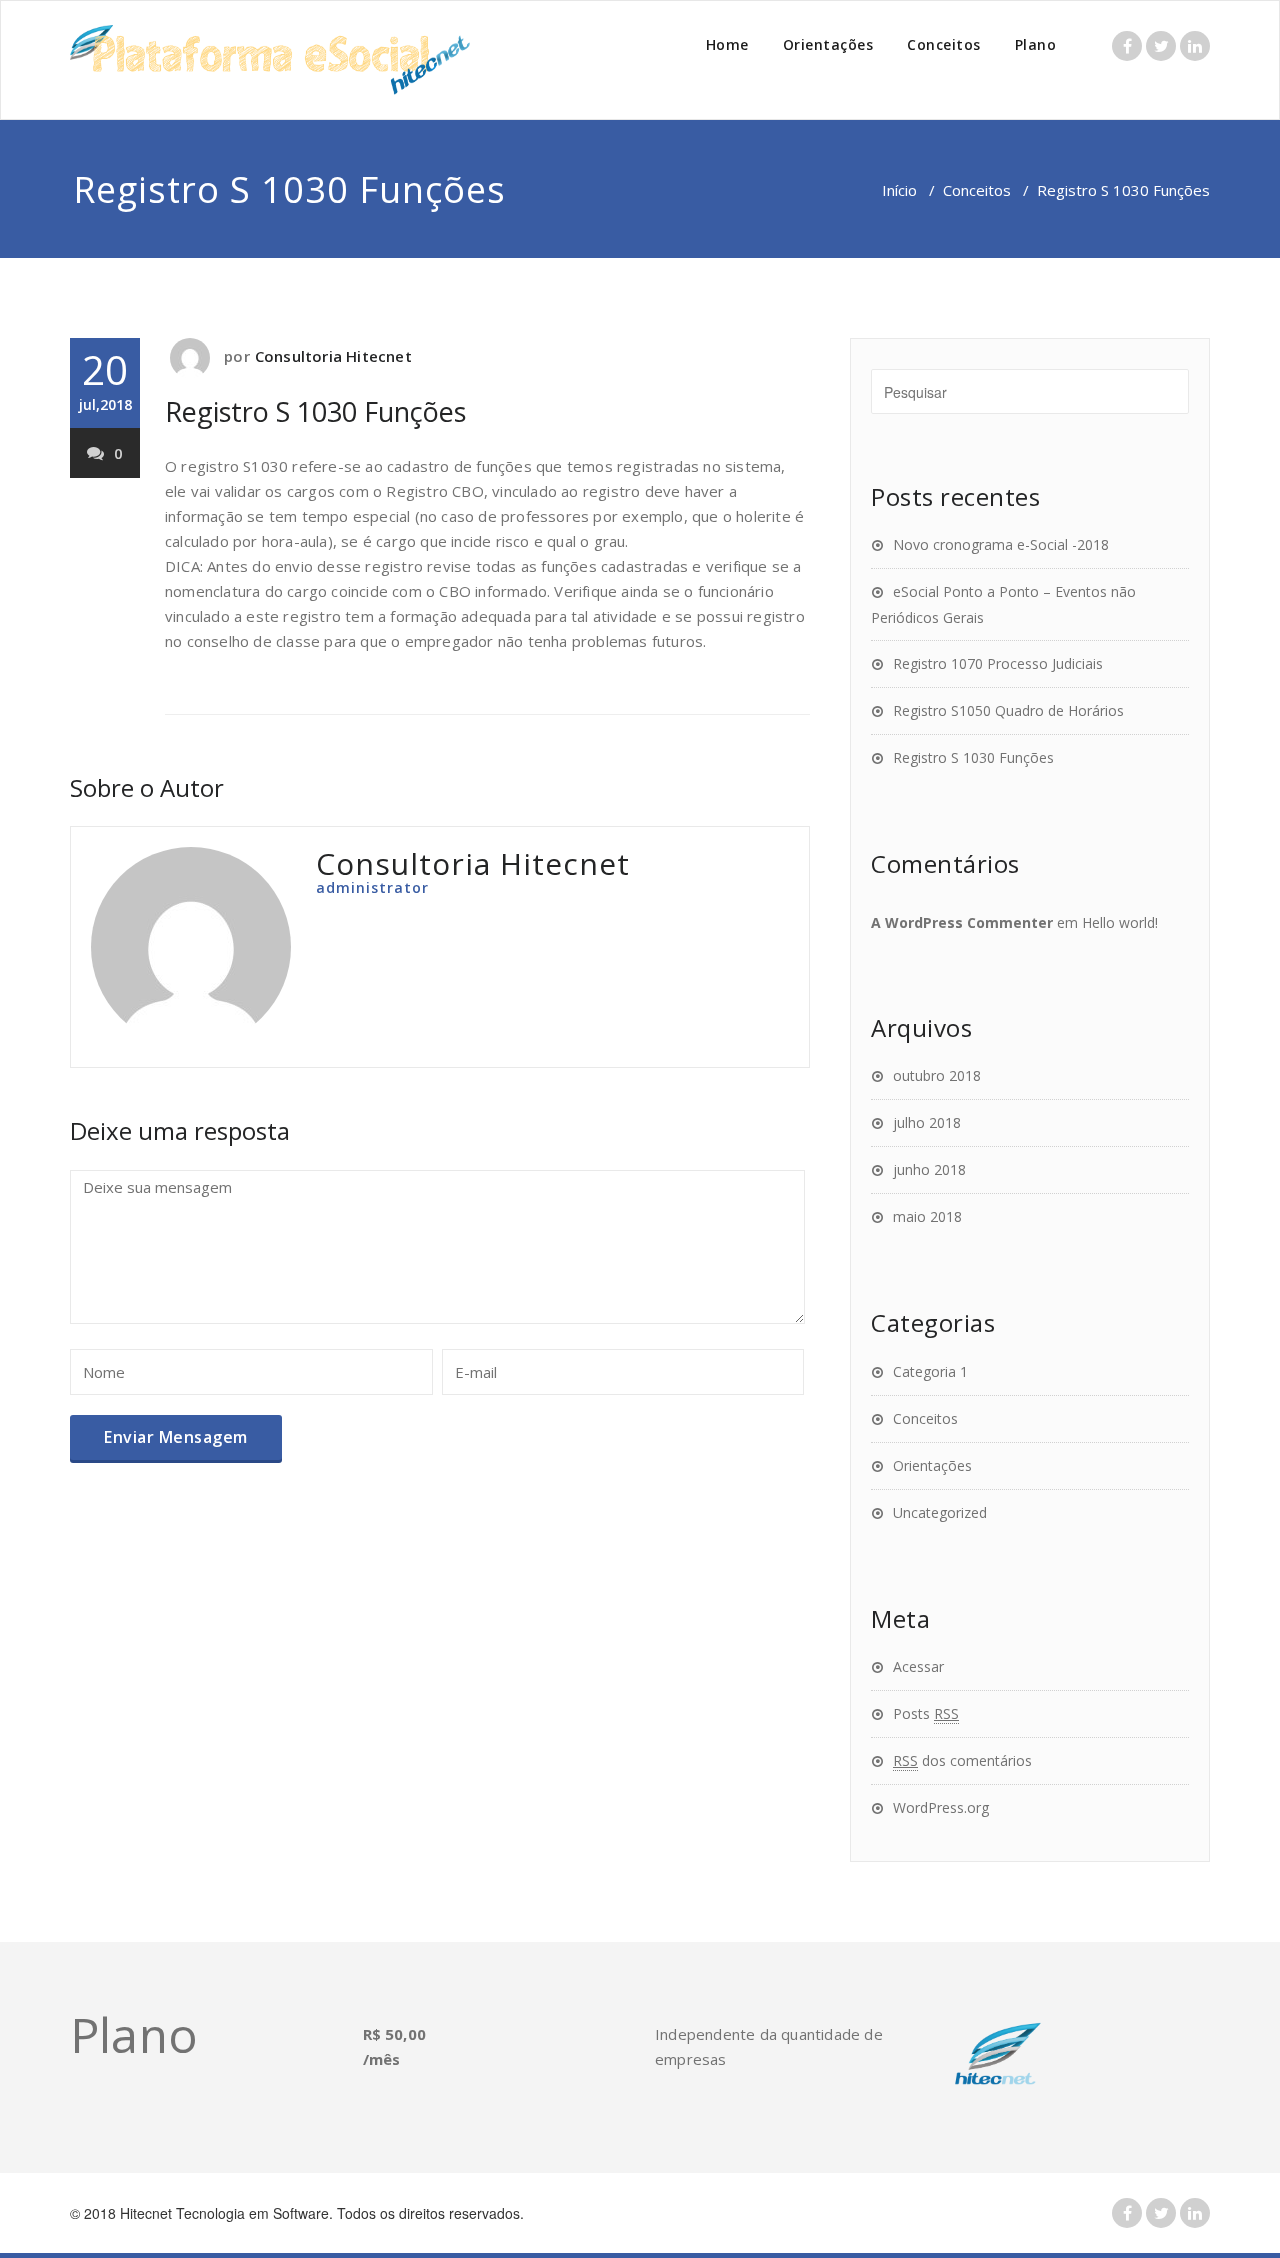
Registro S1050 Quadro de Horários (1008, 710)
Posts (926, 1713)
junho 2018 (929, 1169)
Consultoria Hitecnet (333, 356)
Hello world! (1120, 922)
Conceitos (944, 44)
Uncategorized (940, 1512)
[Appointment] (270, 60)
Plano (1036, 44)
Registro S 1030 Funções (315, 411)
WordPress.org (941, 1807)
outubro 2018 (937, 1075)
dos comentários (962, 1760)
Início (899, 190)
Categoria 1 (930, 1371)
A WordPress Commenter (962, 922)
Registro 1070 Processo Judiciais (998, 663)
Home (727, 44)
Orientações (828, 44)
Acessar (918, 1666)
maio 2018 (927, 1216)
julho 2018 (927, 1122)
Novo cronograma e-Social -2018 (1001, 544)
